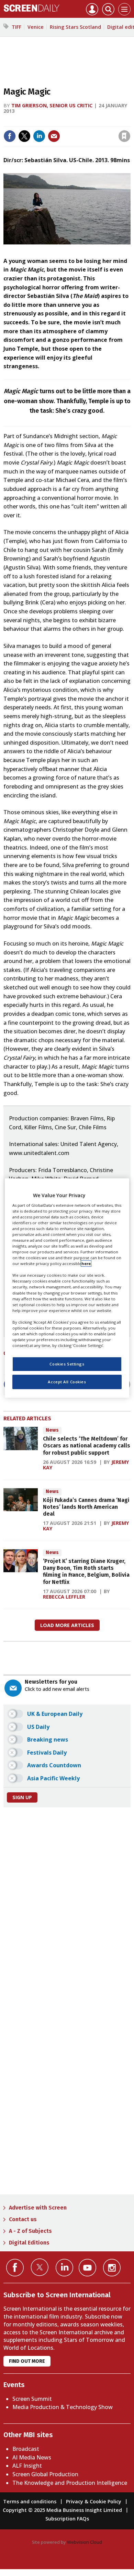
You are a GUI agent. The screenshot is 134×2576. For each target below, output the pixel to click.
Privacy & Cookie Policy (94, 2501)
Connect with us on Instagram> (112, 2268)
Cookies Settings (67, 1364)
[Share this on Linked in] (39, 136)
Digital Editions (29, 2243)
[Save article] (124, 136)
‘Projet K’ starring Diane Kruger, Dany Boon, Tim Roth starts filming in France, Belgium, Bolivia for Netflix (86, 1572)
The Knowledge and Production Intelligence (70, 2483)
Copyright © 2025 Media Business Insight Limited (62, 2510)
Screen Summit (32, 2399)
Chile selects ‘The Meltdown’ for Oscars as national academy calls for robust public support (87, 1446)
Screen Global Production (45, 2474)
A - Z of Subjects (30, 2231)
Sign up (22, 1797)
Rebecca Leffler (64, 1597)
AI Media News (32, 2457)
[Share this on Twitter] (24, 136)
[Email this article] (54, 136)
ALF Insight (27, 2466)
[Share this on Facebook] (10, 136)
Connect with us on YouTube (87, 2268)
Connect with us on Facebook (15, 2268)
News (52, 1430)
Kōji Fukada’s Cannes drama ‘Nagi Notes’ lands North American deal (86, 1507)
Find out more (27, 2361)
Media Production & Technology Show (63, 2407)
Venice (36, 27)
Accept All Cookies (67, 1382)
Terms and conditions (30, 2501)
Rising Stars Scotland (75, 27)
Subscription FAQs (67, 2519)
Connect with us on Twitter (40, 2267)
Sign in (35, 122)
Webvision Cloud (85, 2542)
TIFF (16, 27)
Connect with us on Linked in (64, 2268)
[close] (130, 122)
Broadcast (26, 2449)
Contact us (23, 2219)
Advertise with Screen (38, 2208)
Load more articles (67, 1625)
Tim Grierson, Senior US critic (52, 105)
